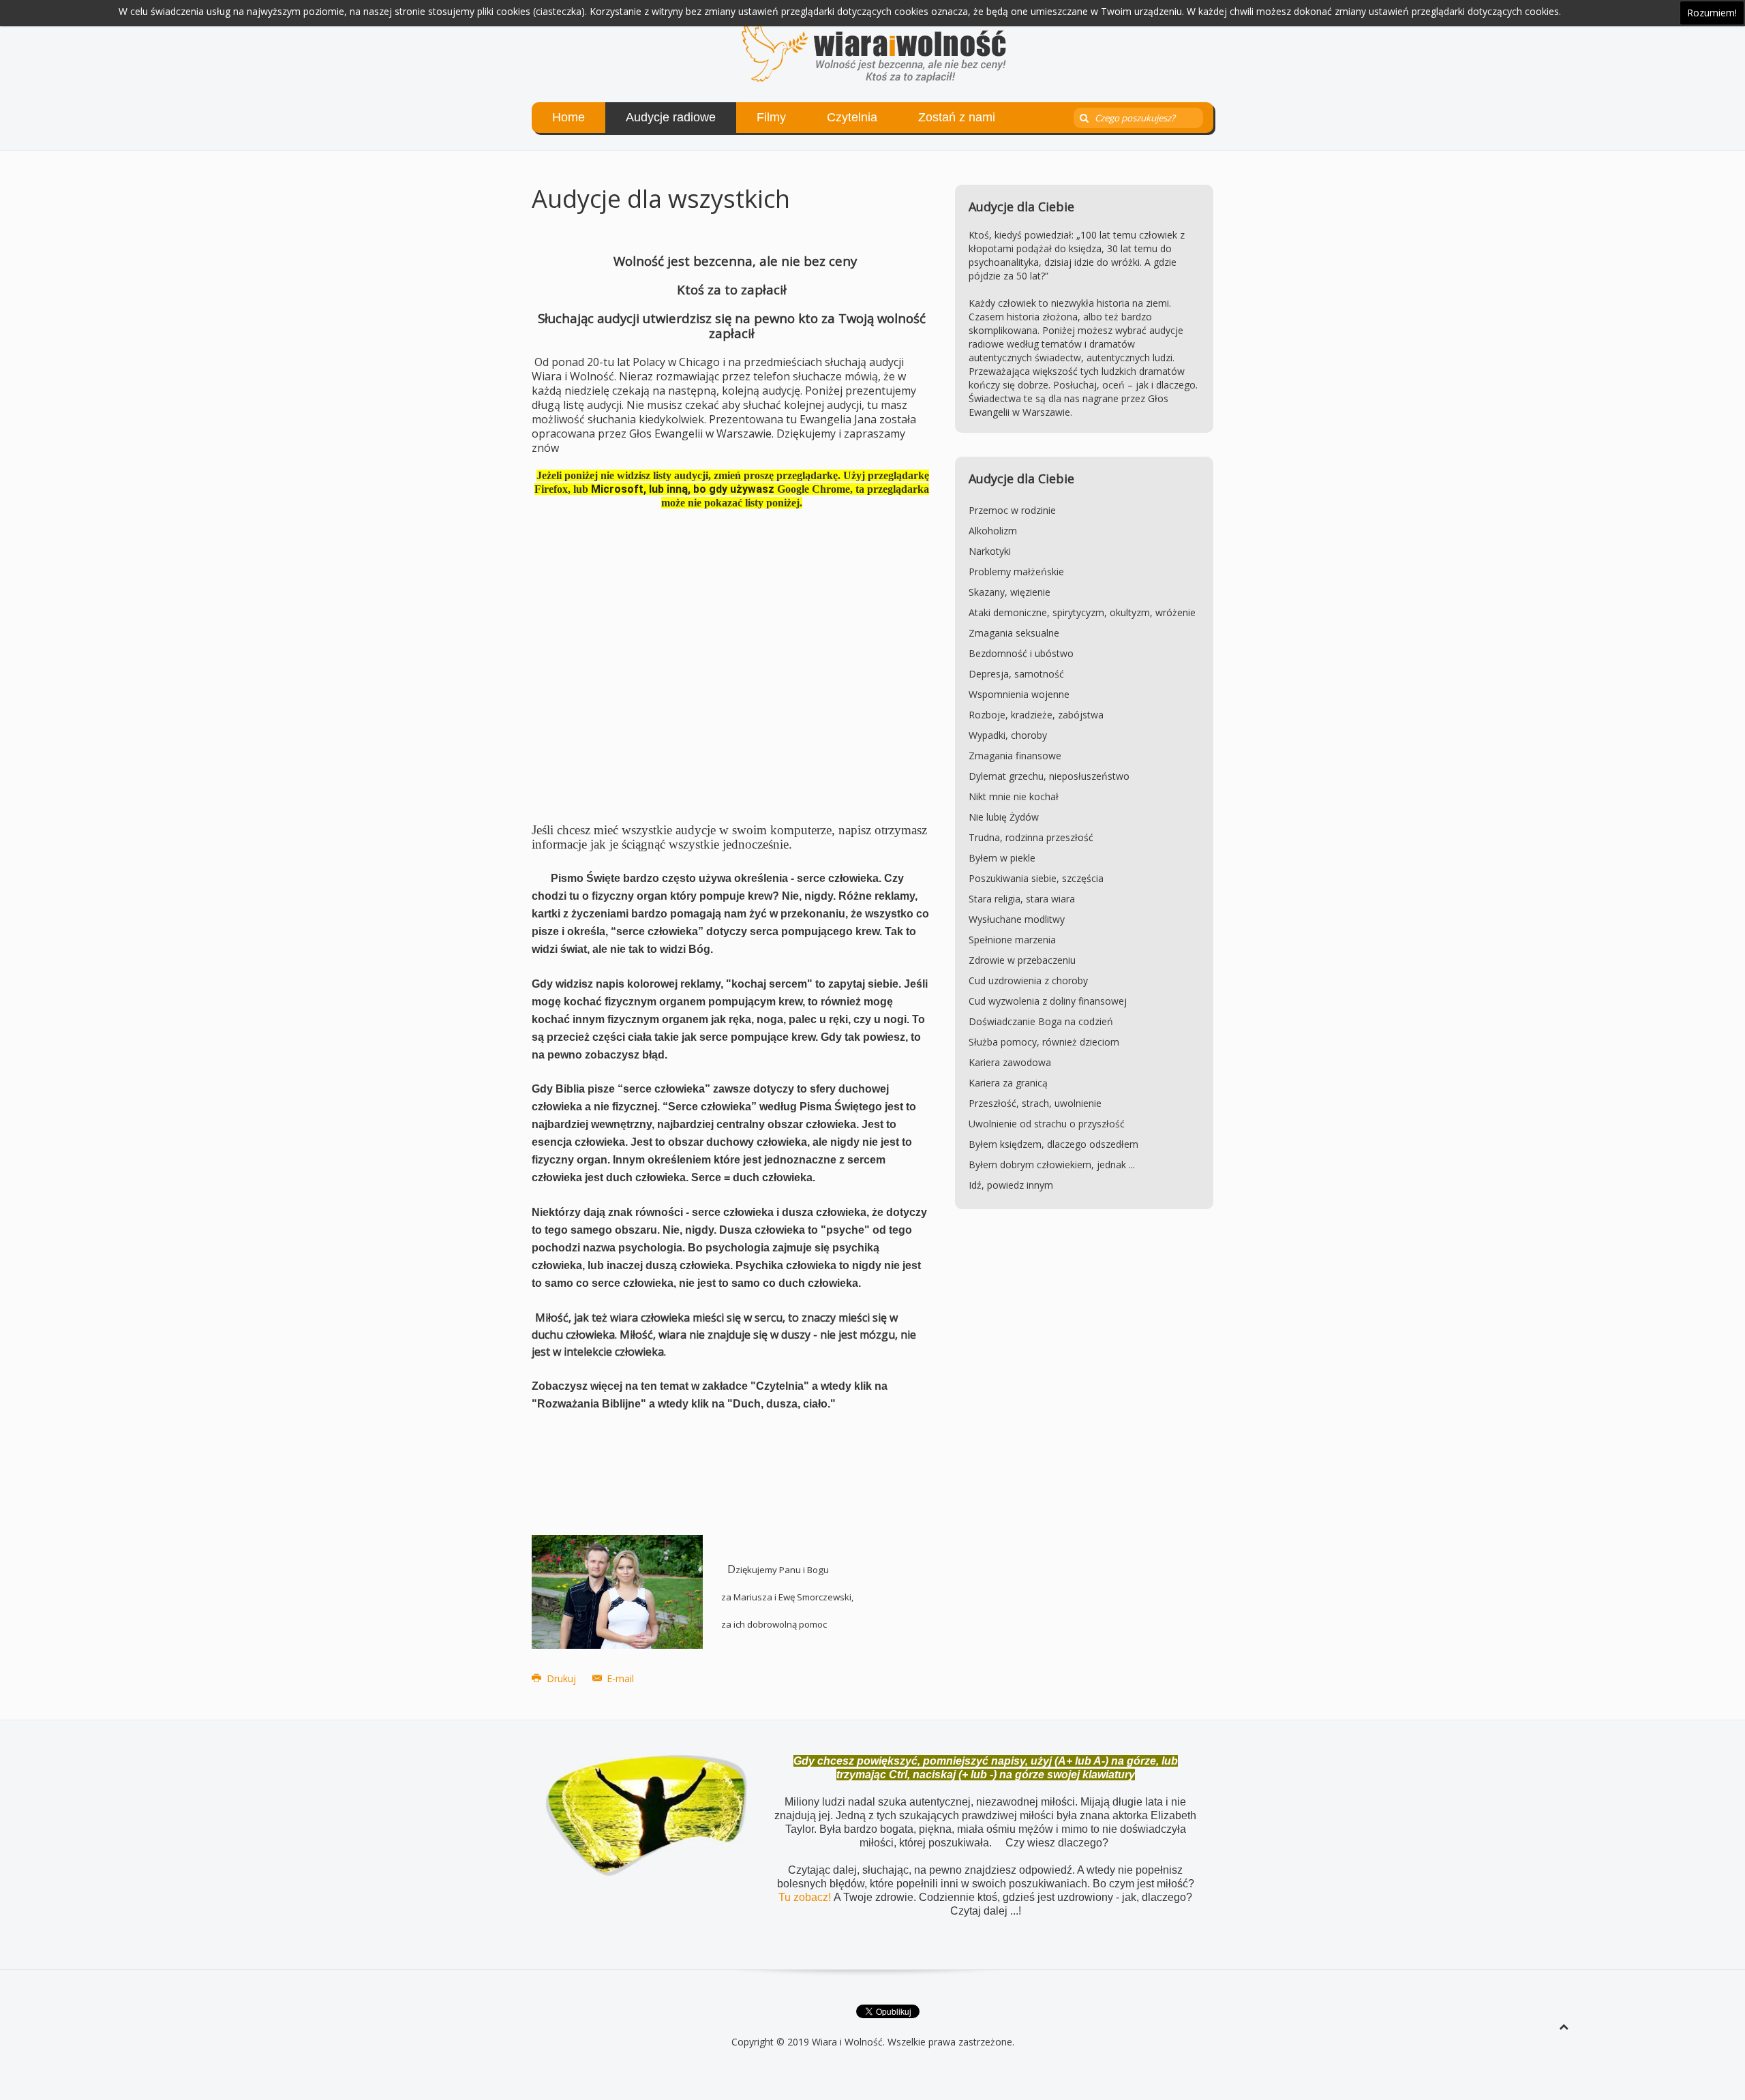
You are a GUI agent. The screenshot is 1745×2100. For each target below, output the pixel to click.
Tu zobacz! (806, 1897)
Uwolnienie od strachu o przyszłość (1047, 1124)
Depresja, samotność (1016, 674)
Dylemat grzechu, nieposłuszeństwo (1049, 776)
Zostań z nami (957, 117)
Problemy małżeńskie (1016, 572)
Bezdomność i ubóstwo (1021, 653)
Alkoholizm (993, 531)
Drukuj (561, 1678)
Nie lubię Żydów (1004, 817)
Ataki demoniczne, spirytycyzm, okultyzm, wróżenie (1082, 612)
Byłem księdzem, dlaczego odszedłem (1053, 1144)
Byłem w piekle (1002, 858)
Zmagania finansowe (1015, 756)
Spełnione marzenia (1012, 940)
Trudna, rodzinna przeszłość (1031, 837)
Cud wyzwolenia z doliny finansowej (1048, 1001)
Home (568, 117)
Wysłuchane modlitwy (1017, 919)
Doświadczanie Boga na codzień (1041, 1021)
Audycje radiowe (671, 117)
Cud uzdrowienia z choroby (1028, 980)
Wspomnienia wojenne (1019, 694)
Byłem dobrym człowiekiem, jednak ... (1052, 1165)
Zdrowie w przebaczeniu (1022, 960)
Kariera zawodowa (1010, 1062)
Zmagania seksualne (1014, 633)
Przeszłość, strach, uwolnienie (1035, 1103)
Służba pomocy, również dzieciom (1044, 1042)
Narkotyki (990, 551)
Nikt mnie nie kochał (1014, 796)
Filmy (771, 117)
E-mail (619, 1678)
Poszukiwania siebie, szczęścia (1036, 878)
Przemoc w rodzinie (1012, 510)
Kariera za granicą (1008, 1083)
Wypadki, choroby (1008, 735)
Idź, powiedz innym (1011, 1185)
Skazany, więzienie (1010, 592)
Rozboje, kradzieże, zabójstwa (1036, 715)
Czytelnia (852, 117)
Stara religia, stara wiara (1022, 899)
